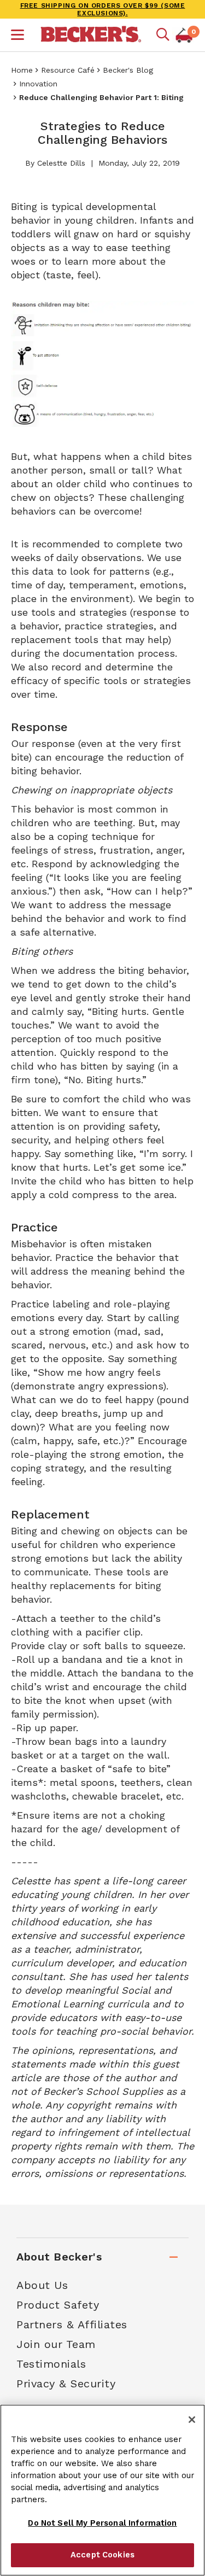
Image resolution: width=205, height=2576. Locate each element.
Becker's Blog (128, 70)
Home (22, 70)
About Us (42, 2285)
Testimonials (51, 2364)
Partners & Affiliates (72, 2324)
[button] (17, 36)
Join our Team (56, 2344)
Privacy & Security (66, 2384)
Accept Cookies (102, 2555)
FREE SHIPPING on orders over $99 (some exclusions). (103, 9)
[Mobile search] (163, 35)
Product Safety (58, 2305)
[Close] (192, 2420)
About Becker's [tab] (59, 2257)
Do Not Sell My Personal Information (102, 2523)
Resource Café (68, 70)
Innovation (38, 84)
